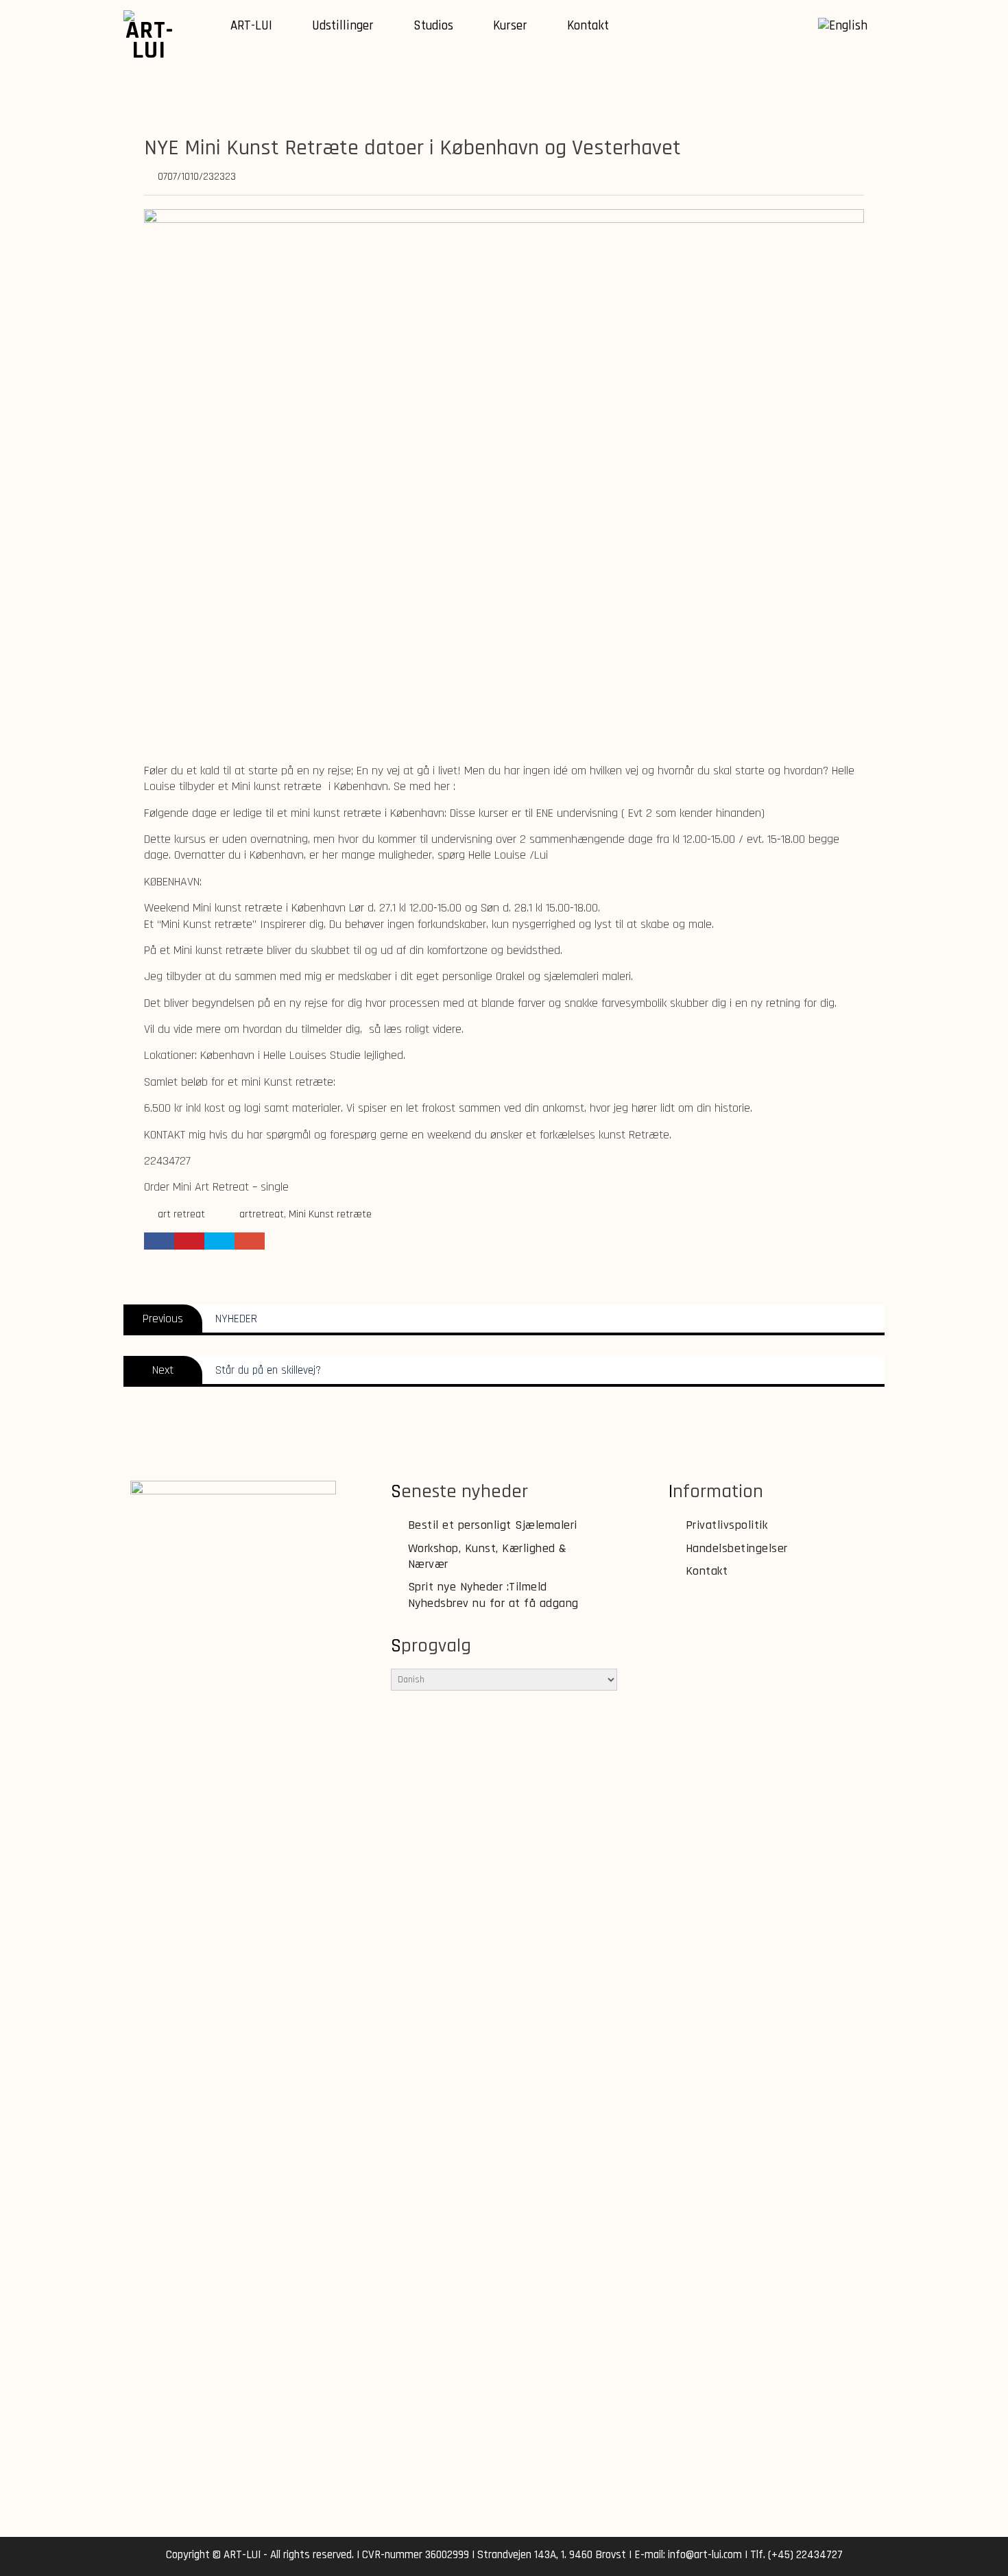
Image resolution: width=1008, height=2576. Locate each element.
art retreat (181, 1214)
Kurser (510, 26)
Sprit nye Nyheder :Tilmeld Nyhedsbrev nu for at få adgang (493, 1595)
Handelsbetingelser (737, 1548)
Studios (433, 26)
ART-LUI (251, 26)
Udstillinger (343, 26)
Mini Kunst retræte (330, 1214)
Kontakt (588, 26)
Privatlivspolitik (727, 1525)
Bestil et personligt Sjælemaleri (493, 1525)
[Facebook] (802, 27)
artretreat (262, 1214)
